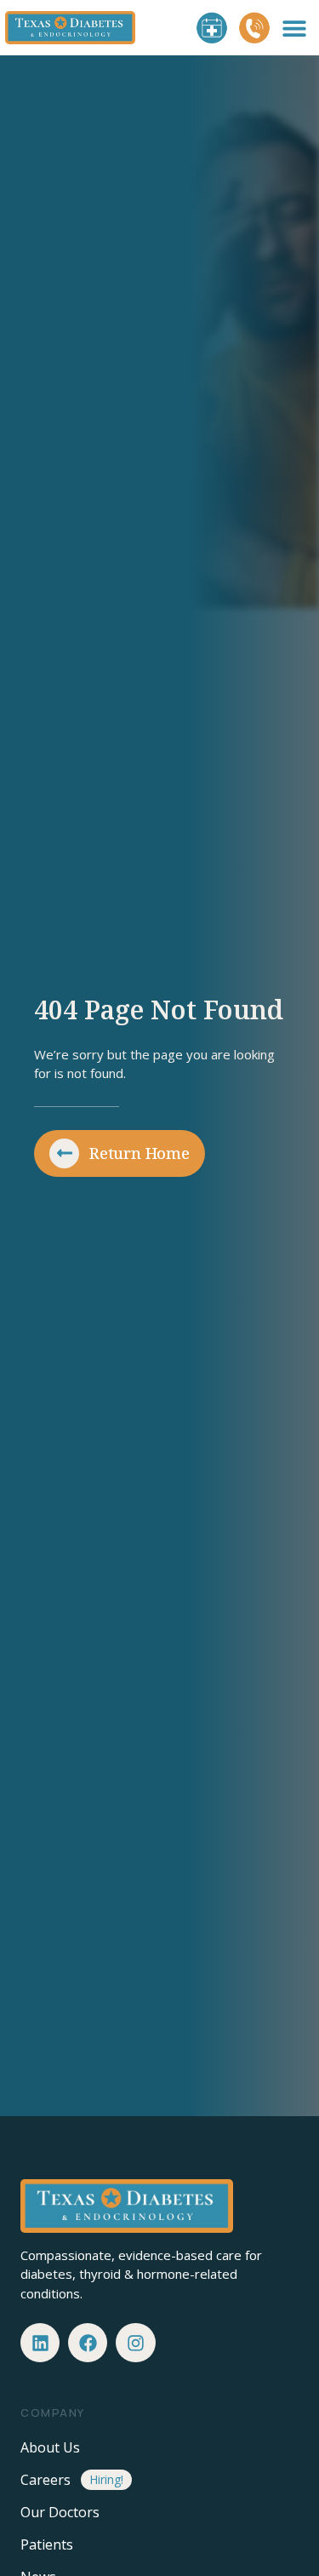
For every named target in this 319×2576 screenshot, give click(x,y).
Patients (47, 2544)
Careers (46, 2480)
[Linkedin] (40, 2343)
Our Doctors (60, 2512)
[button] (295, 28)
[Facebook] (88, 2343)
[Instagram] (135, 2343)
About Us (50, 2447)
